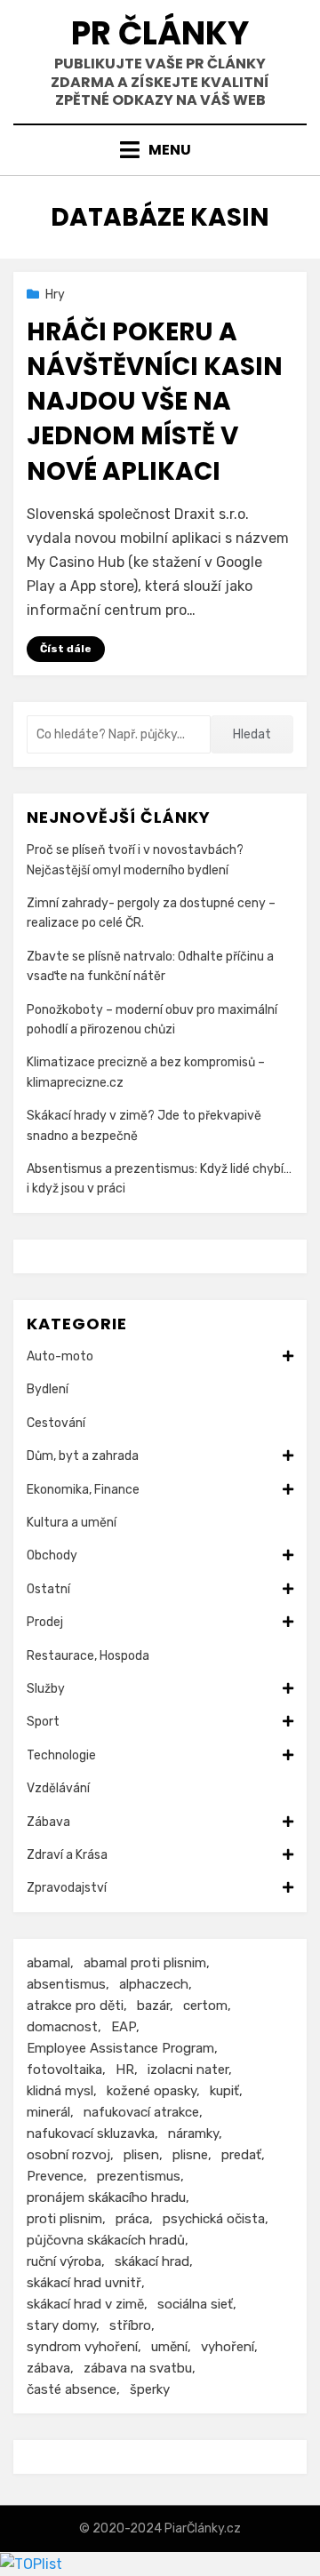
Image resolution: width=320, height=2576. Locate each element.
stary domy (61, 2325)
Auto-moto (60, 1356)
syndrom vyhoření (82, 2347)
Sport (43, 1722)
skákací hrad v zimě (85, 2304)
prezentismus (139, 2176)
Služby (46, 1689)
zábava (48, 2368)
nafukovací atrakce (141, 2112)
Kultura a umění (72, 1523)
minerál (48, 2112)
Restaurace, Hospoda (88, 1656)
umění (169, 2347)
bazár (153, 2006)
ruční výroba (64, 2261)
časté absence (72, 2389)
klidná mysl (60, 2091)
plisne (190, 2155)
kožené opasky (152, 2091)
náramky (193, 2133)
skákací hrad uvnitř (84, 2283)
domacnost (62, 2027)
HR (125, 2070)
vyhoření (228, 2347)
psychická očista (214, 2219)
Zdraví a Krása (67, 1855)
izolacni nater (188, 2070)
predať (241, 2155)
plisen (141, 2155)
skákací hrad (152, 2261)
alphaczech (154, 1984)
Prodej (45, 1622)
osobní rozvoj (68, 2155)
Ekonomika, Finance (83, 1490)
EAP (124, 2027)
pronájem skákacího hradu (106, 2197)
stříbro (130, 2325)
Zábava (48, 1822)
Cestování (56, 1423)
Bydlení (48, 1389)
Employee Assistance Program (120, 2048)
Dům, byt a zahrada (83, 1456)
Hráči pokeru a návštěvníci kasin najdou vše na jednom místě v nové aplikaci (155, 402)
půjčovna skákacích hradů (106, 2240)
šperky (150, 2389)
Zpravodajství (67, 1888)
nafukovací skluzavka (91, 2133)
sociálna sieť (195, 2304)
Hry (55, 295)
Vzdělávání (58, 1788)
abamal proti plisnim (145, 1963)
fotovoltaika (64, 2070)
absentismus (66, 1984)
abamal (48, 1963)
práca (132, 2219)
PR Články (160, 33)
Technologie (61, 1755)
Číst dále (66, 649)
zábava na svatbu (138, 2368)
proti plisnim (64, 2219)
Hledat (252, 734)
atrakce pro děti (75, 2006)
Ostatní (48, 1589)
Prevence (55, 2176)
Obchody (52, 1555)
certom (205, 2006)
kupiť (224, 2091)
